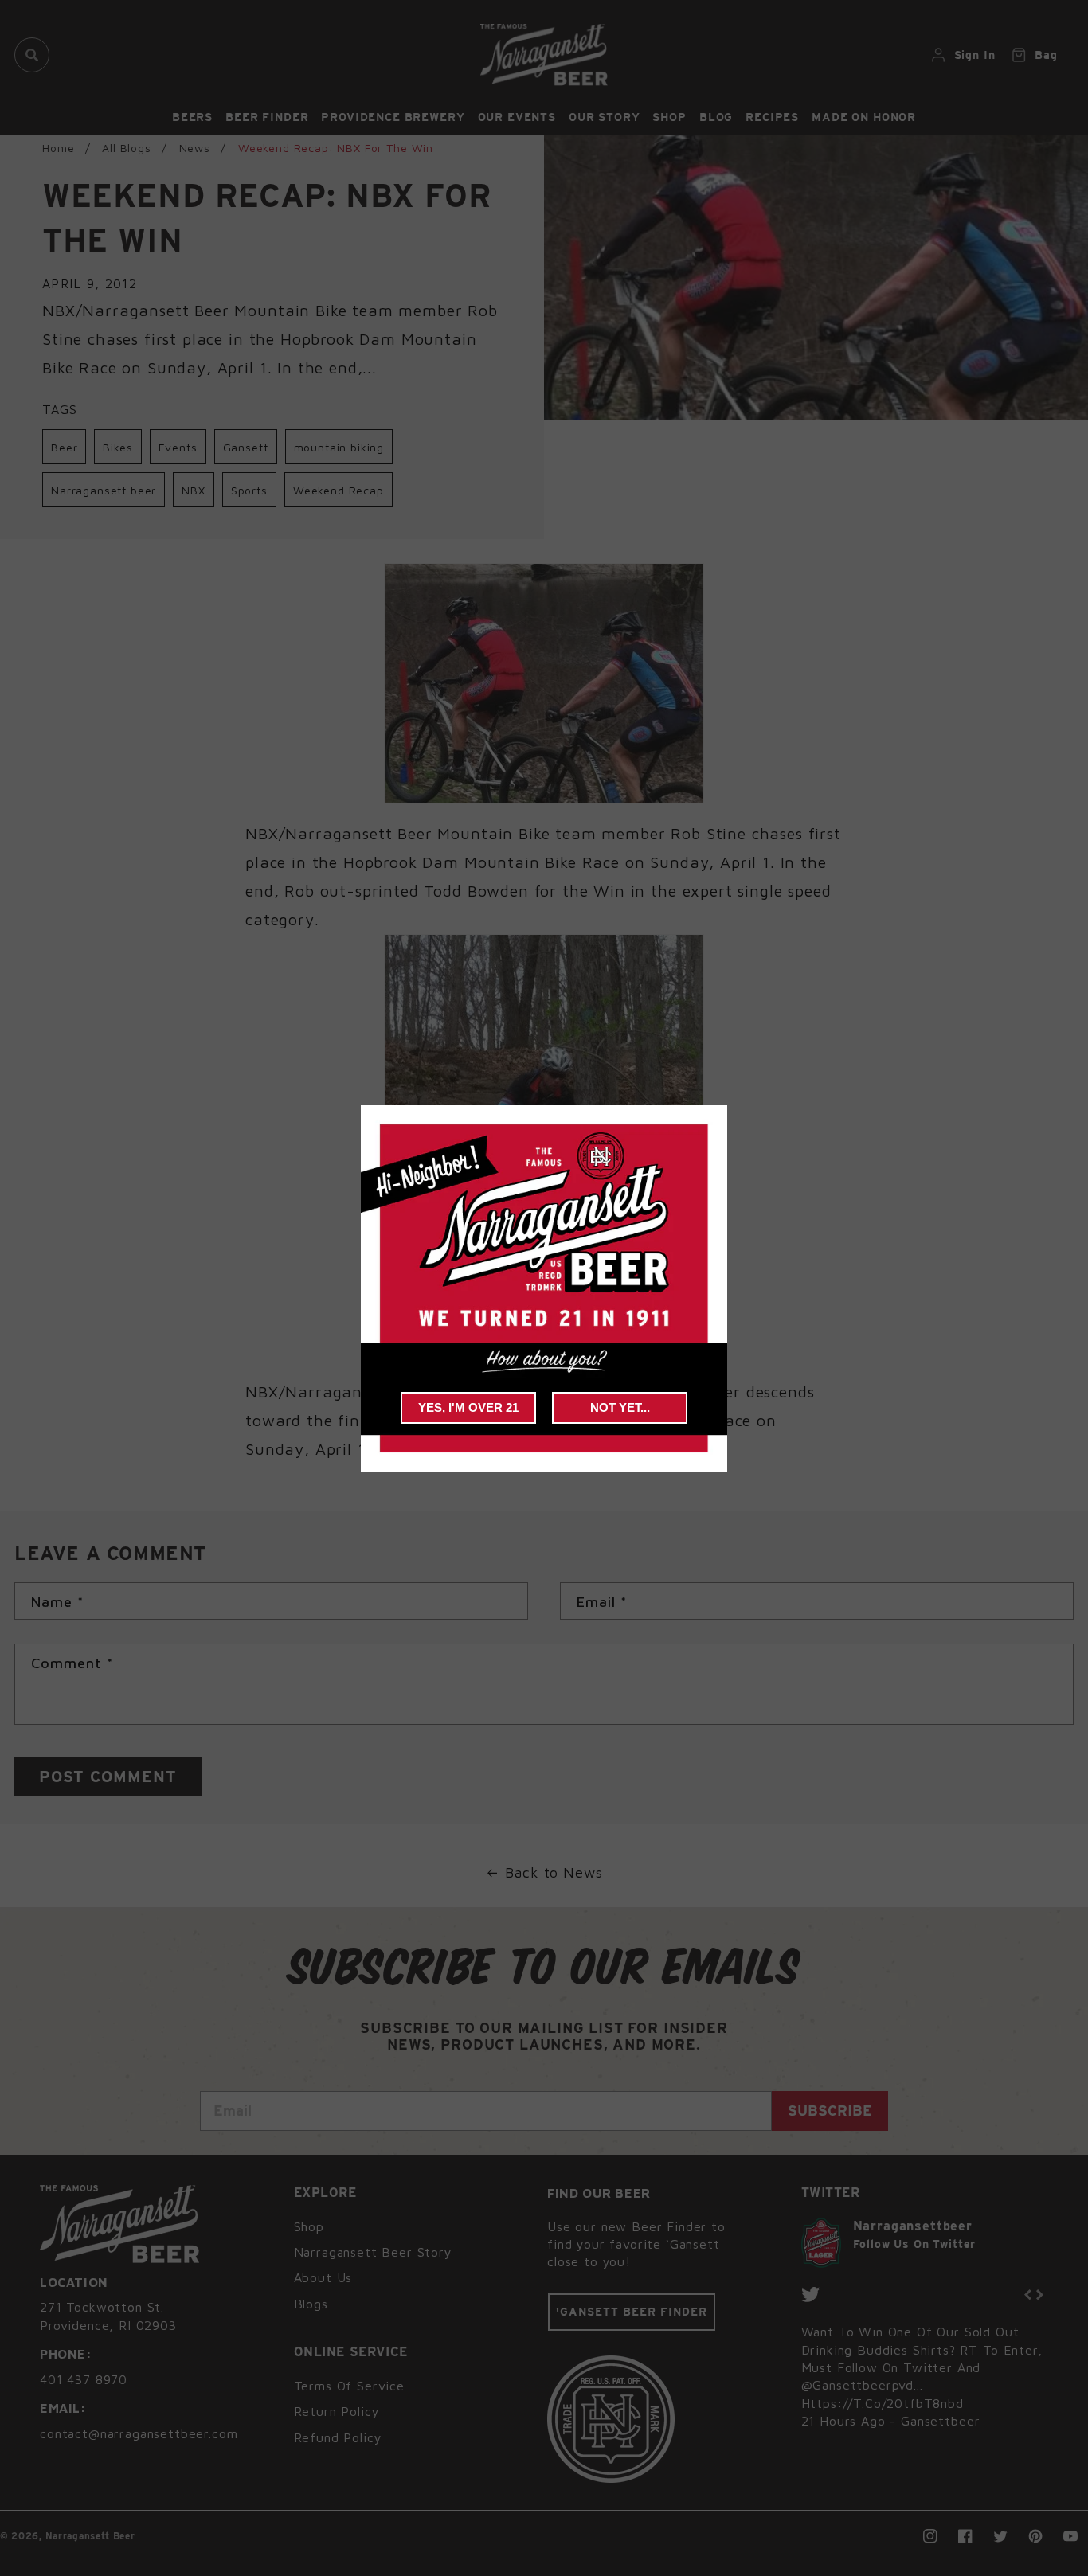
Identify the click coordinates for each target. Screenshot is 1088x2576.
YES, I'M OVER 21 (468, 1407)
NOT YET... (620, 1407)
